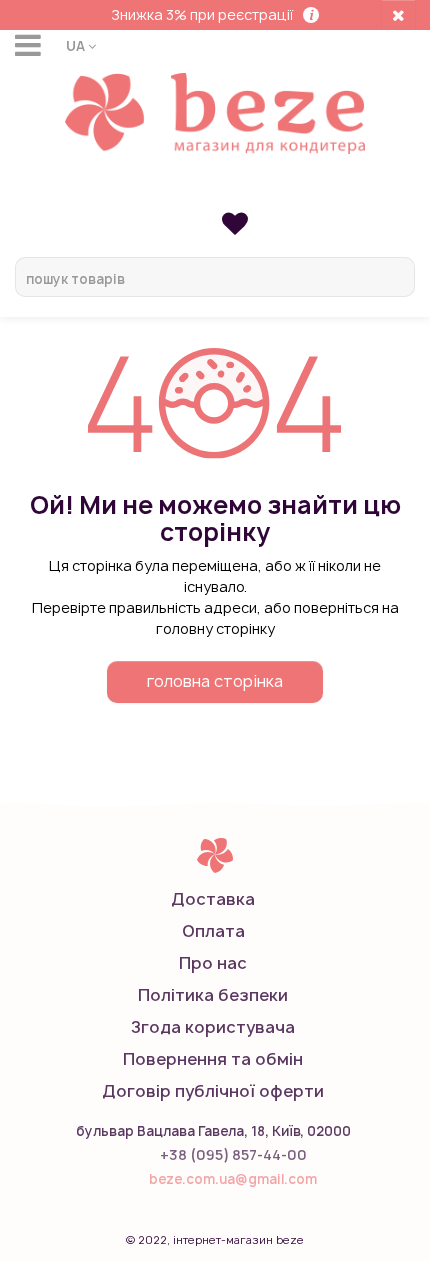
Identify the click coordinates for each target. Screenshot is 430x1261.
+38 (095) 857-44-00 (233, 1154)
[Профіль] (215, 192)
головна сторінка (215, 681)
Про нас (213, 963)
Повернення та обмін (213, 1059)
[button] (81, 45)
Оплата (213, 931)
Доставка (213, 899)
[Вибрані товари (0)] (235, 222)
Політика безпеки (213, 995)
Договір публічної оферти (213, 1091)
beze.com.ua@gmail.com (233, 1179)
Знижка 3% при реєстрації (202, 14)
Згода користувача (213, 1027)
